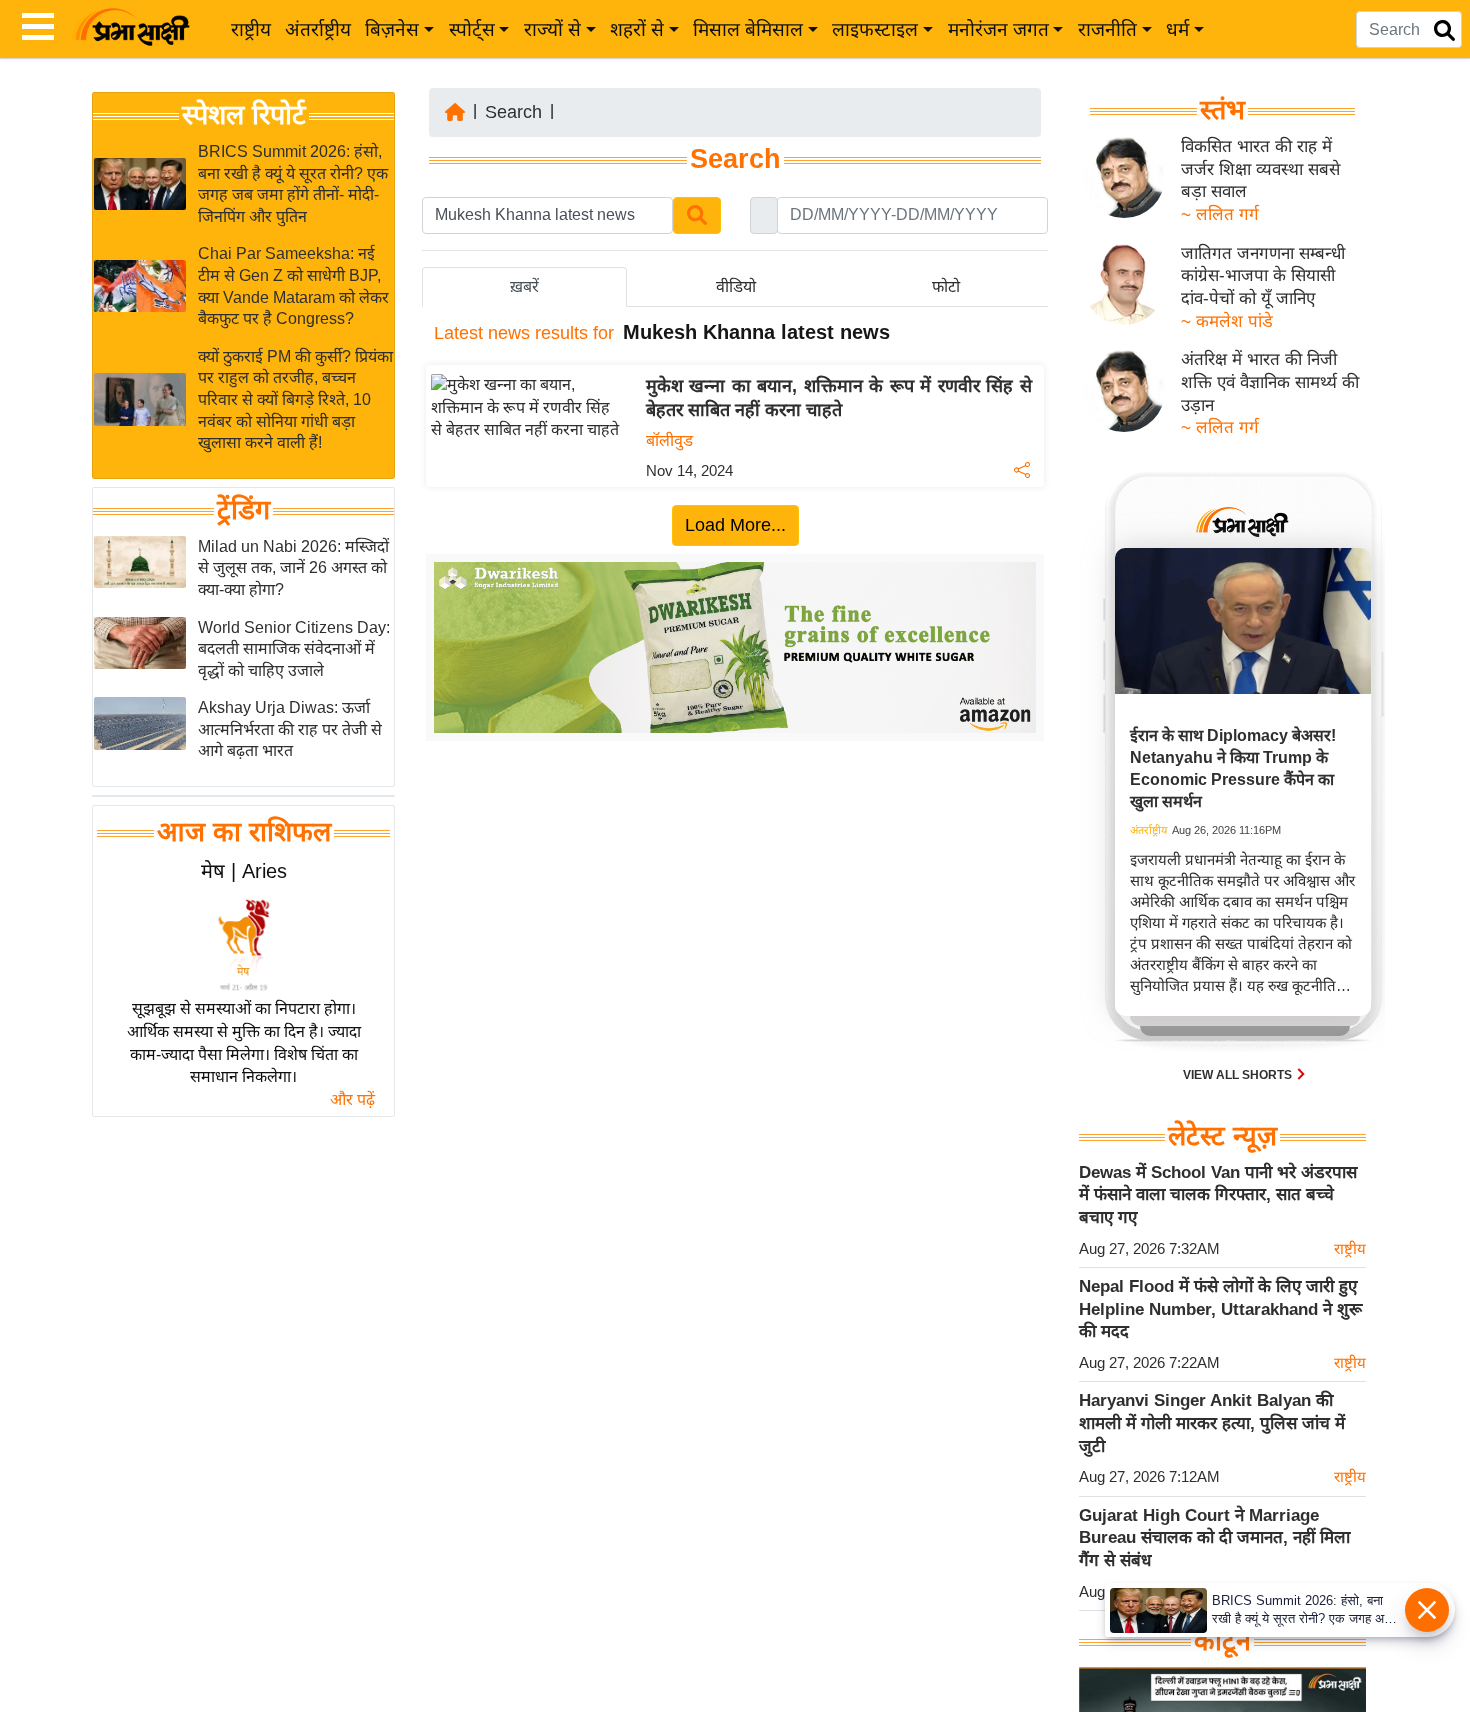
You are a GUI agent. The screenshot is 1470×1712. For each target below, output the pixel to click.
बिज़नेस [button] (392, 29)
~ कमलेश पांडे (1227, 321)
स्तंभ (1222, 110)
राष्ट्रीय (251, 29)
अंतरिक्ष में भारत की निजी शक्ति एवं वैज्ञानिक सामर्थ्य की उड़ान (1270, 382)
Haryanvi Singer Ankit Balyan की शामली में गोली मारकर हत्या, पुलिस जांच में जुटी (1212, 1423)
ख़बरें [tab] (524, 286)
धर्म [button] (1177, 29)
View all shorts (1239, 1075)
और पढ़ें (352, 1099)
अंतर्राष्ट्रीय (318, 29)
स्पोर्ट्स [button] (472, 29)
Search (513, 112)
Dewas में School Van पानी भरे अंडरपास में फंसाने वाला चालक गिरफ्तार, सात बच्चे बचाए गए (1218, 1195)
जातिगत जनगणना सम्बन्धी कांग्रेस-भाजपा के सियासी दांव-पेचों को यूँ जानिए (1263, 276)
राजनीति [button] (1107, 29)
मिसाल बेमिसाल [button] (748, 29)
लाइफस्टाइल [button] (875, 29)
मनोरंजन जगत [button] (998, 29)
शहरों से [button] (637, 29)
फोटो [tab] (946, 286)
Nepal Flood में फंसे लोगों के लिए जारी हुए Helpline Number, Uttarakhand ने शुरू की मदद (1220, 1309)
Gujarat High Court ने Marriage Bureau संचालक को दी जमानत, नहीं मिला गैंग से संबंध (1214, 1538)
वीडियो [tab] (736, 286)
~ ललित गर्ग (1220, 214)
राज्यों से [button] (552, 29)
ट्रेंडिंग (243, 510)
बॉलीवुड (669, 440)
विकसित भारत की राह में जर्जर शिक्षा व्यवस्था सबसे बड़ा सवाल (1260, 169)
